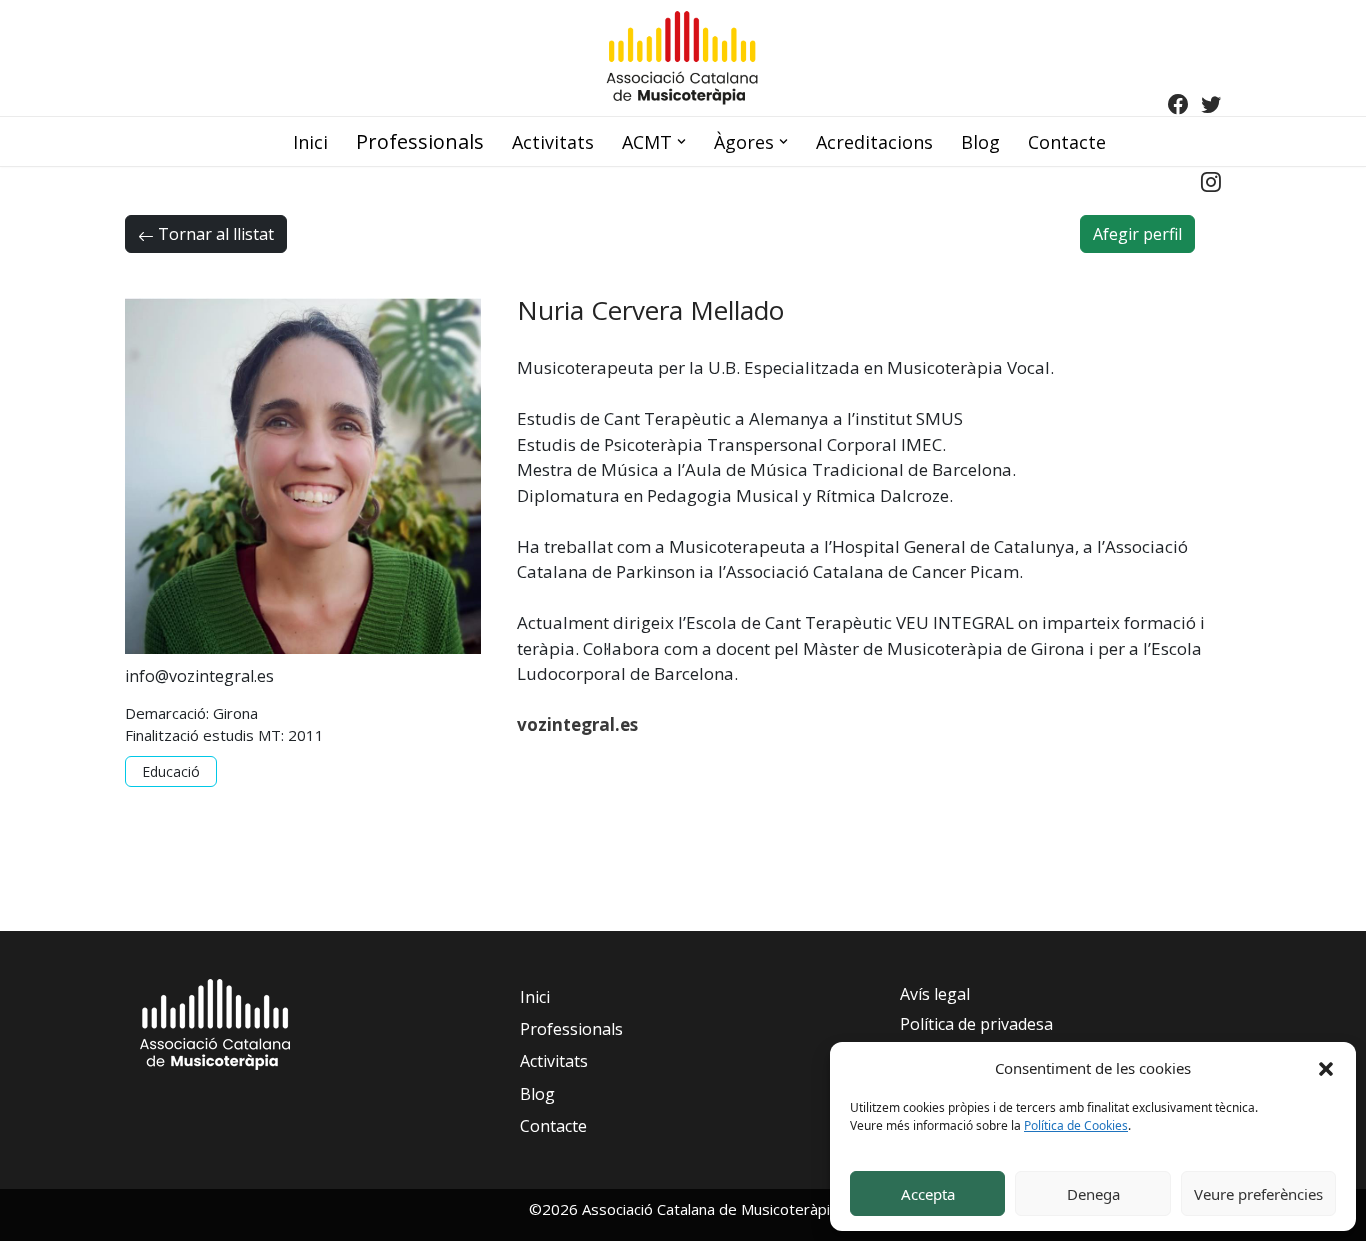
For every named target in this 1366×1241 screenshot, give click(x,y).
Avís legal (935, 994)
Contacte (1067, 142)
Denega (1093, 1194)
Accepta (928, 1194)
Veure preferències (1258, 1194)
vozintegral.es (577, 724)
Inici (310, 142)
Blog (980, 142)
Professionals (420, 141)
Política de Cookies (1076, 1125)
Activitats (553, 142)
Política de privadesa (976, 1024)
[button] (1326, 1068)
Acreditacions (874, 142)
